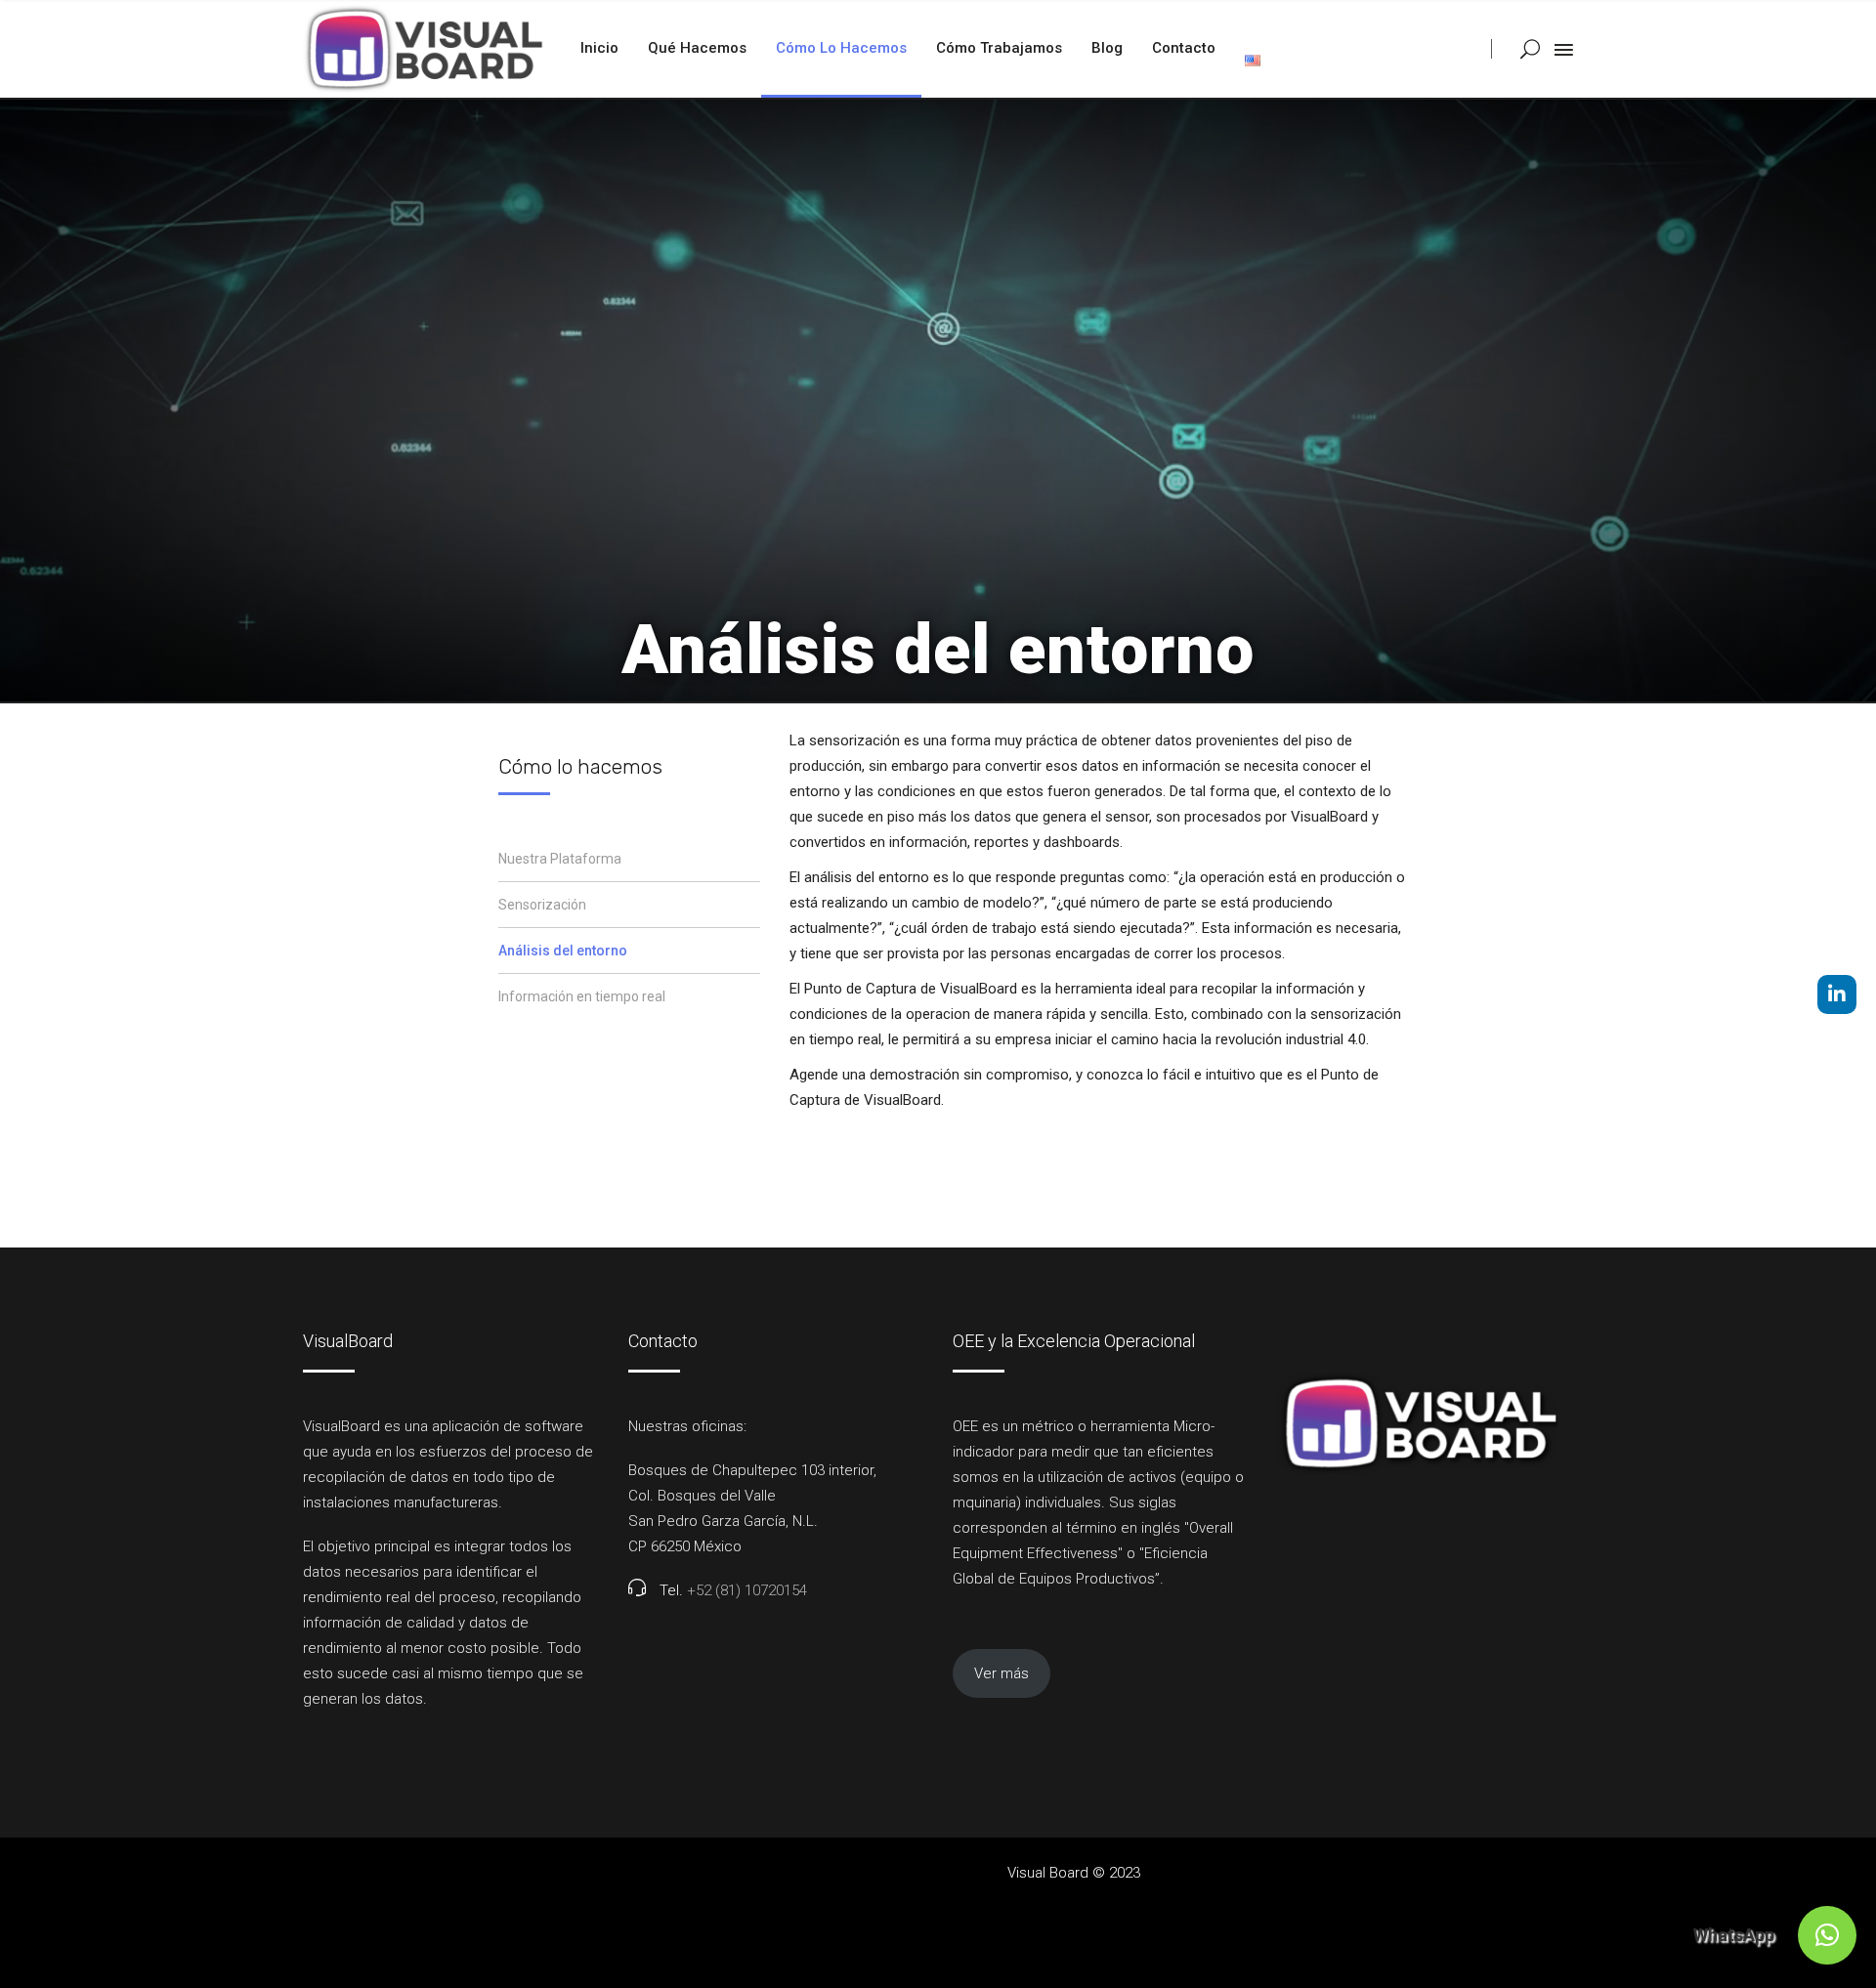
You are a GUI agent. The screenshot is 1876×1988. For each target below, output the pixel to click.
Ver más (1002, 1673)
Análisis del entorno (563, 951)
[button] (1827, 1935)
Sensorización (542, 905)
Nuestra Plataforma (560, 859)
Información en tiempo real (582, 996)
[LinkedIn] (1837, 994)
